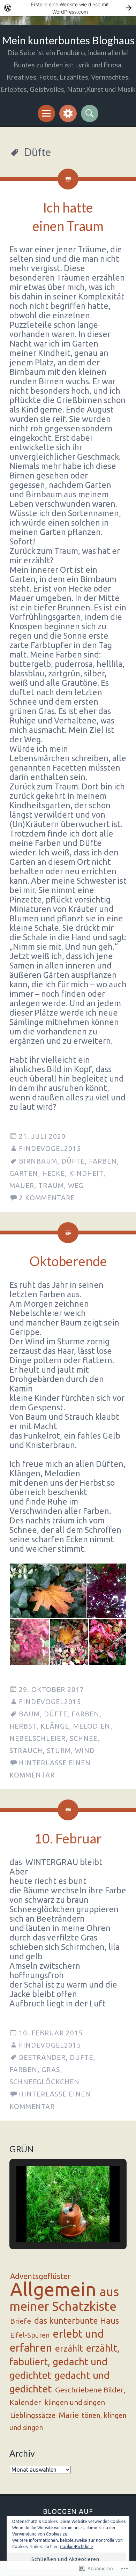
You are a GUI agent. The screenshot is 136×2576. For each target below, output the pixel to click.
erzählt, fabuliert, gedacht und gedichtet (65, 2362)
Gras (51, 2070)
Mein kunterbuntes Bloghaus (68, 40)
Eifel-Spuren (30, 2335)
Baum (29, 1714)
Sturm (59, 1751)
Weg (76, 1186)
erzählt (69, 2348)
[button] (48, 1591)
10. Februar (68, 1838)
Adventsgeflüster (40, 2276)
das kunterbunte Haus (77, 2321)
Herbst (23, 1726)
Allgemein (53, 2289)
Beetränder (42, 2057)
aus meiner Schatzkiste (64, 2299)
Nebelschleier (37, 1738)
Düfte (73, 1161)
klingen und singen (75, 2402)
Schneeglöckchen (44, 2082)
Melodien (92, 1726)
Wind (85, 1751)
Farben (103, 1161)
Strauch (26, 1751)
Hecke (54, 1173)
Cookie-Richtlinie (77, 2547)
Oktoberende (68, 1261)
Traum (51, 1186)
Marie (69, 2415)
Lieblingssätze (33, 2415)
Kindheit (86, 1173)
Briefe (21, 2321)
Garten (24, 1173)
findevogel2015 (50, 1149)
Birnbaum (38, 1161)
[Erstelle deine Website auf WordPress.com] (68, 8)
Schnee (84, 1738)
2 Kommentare (47, 1198)
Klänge (55, 1726)
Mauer (22, 1186)
